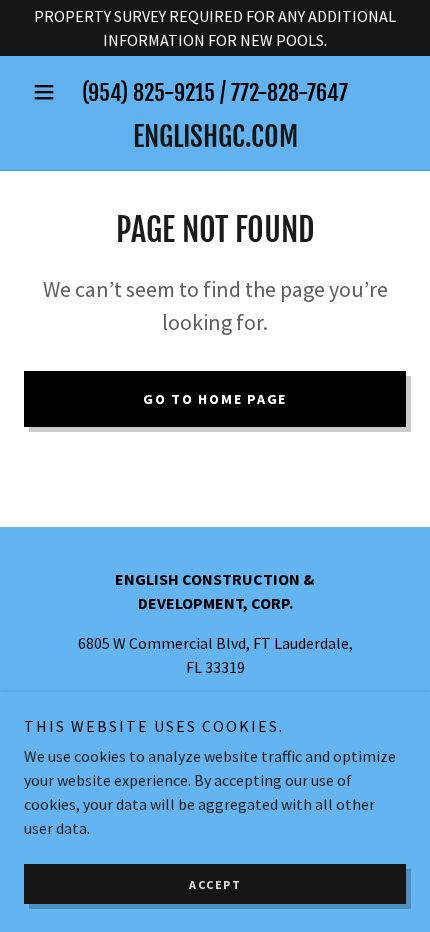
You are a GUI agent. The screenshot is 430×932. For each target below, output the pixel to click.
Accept (215, 884)
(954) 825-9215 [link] (148, 92)
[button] (52, 92)
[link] (215, 137)
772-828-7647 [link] (289, 92)
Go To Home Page (215, 399)
